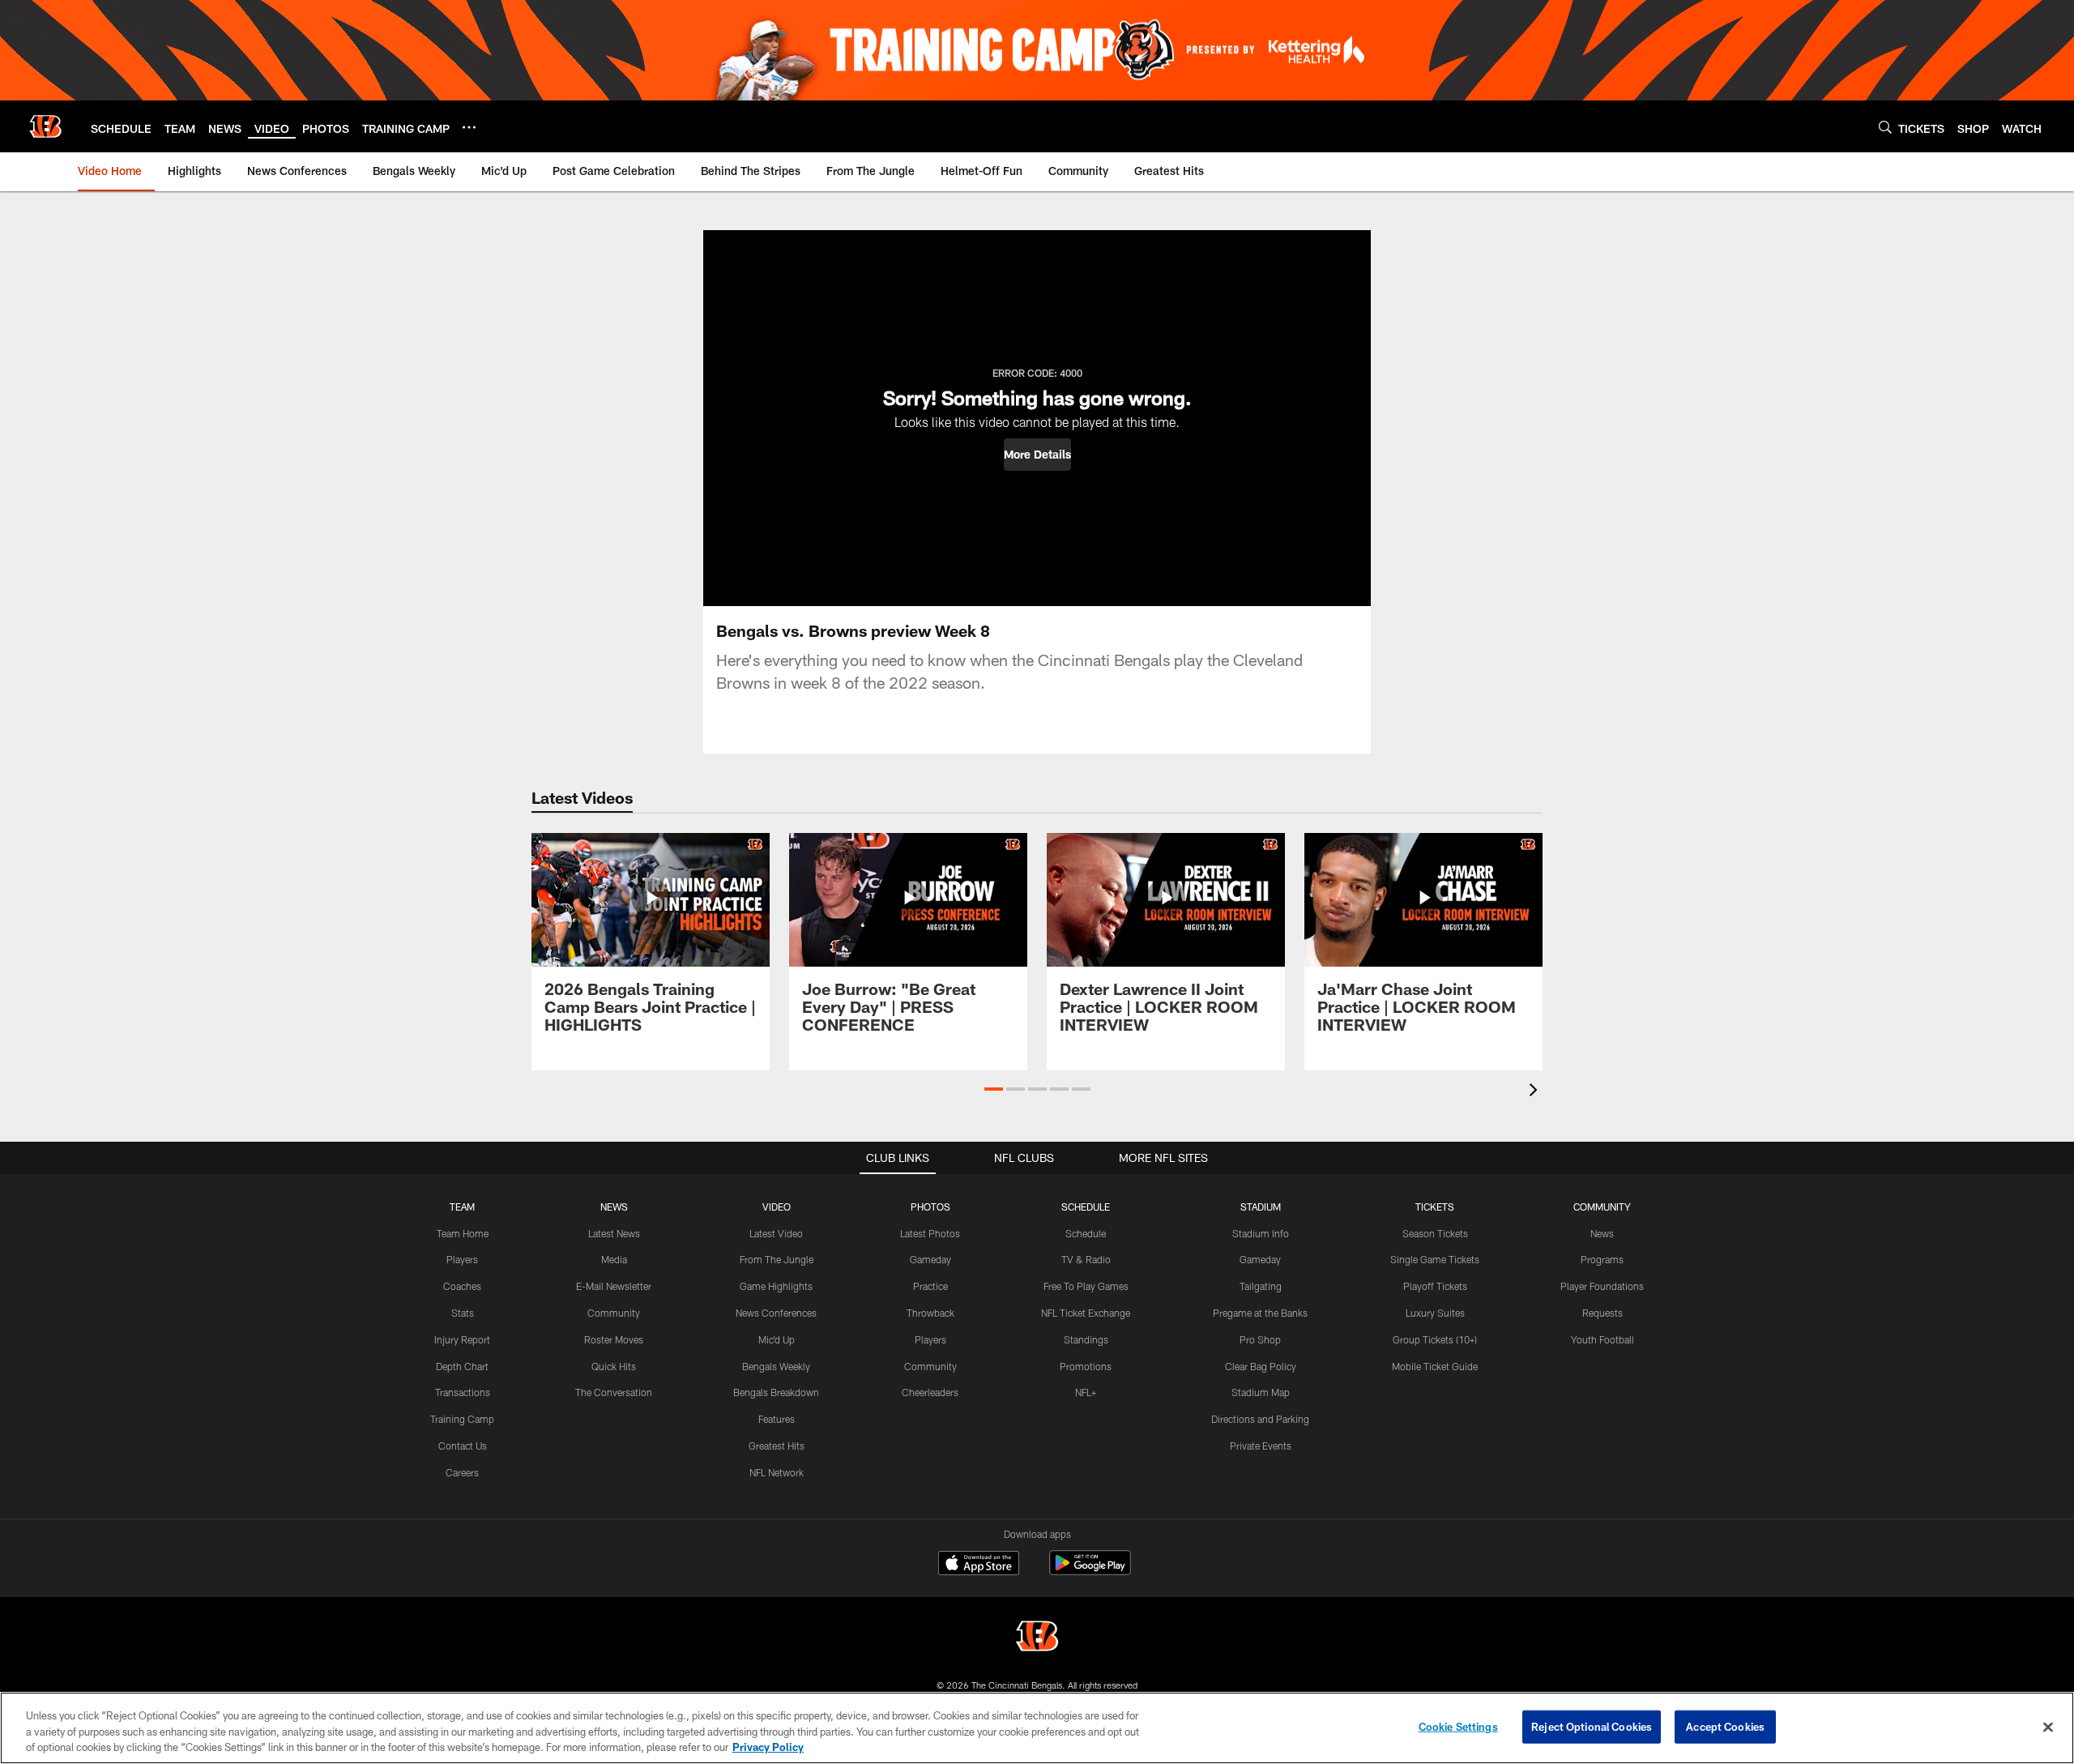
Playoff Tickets (1435, 1286)
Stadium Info (1261, 1233)
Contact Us (463, 1446)
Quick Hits (614, 1366)
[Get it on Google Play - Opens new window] (1090, 1571)
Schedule (1086, 1233)
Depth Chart (462, 1366)
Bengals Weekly (776, 1366)
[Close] (2048, 1727)
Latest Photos (930, 1233)
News (1602, 1233)
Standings (1086, 1339)
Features (777, 1419)
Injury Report (462, 1339)
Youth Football (1602, 1339)
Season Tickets (1435, 1233)
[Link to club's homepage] (45, 126)
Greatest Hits (777, 1446)
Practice (930, 1286)
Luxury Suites (1435, 1313)
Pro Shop (1260, 1339)
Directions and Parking (1260, 1419)
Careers (462, 1472)
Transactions (463, 1392)
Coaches (462, 1286)
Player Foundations (1602, 1286)
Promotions (1086, 1366)
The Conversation (614, 1392)
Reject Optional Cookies (1592, 1726)
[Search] (1885, 127)
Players (462, 1259)
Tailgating (1261, 1286)
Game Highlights (776, 1286)
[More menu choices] (469, 127)
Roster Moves (614, 1339)
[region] (1037, 1728)
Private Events (1261, 1446)
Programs (1602, 1259)
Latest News (614, 1233)
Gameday (930, 1259)
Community (614, 1313)
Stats (463, 1313)
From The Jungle (777, 1259)
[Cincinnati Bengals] (1037, 1638)
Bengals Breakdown (776, 1392)
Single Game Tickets (1435, 1259)
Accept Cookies (1725, 1726)
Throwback (930, 1313)
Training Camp (462, 1419)
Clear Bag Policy (1261, 1366)
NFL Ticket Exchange (1086, 1313)
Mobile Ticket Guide (1435, 1366)
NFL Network (777, 1472)
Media (614, 1259)
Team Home (463, 1233)
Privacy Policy (768, 1747)
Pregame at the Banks (1260, 1313)
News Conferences (776, 1313)
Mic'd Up (777, 1339)
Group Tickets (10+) (1435, 1339)
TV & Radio (1086, 1259)
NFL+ (1086, 1392)
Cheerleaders (930, 1392)
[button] (1037, 455)
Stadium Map (1261, 1392)
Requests (1602, 1313)
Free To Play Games (1086, 1286)
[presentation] (1536, 1092)
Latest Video (776, 1233)
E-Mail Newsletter (614, 1286)
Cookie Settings (1458, 1726)
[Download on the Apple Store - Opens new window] (979, 1565)
